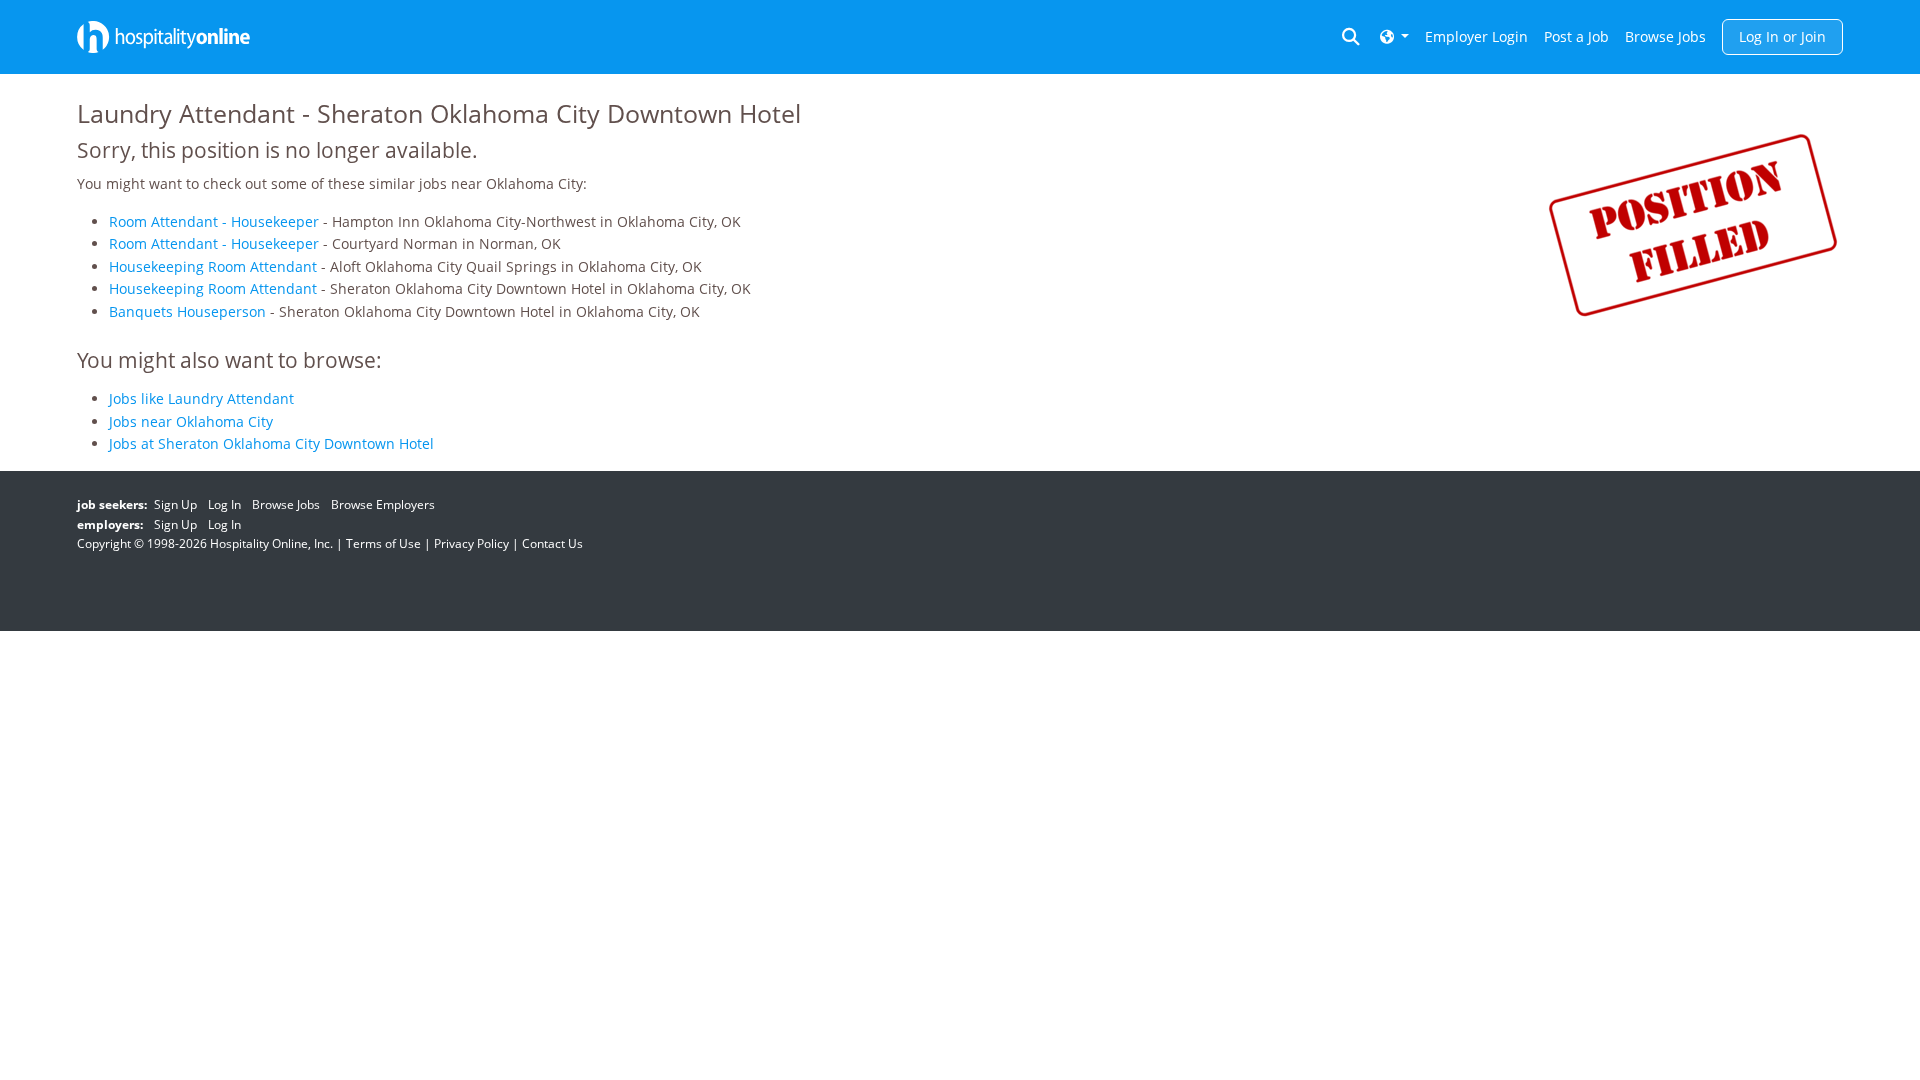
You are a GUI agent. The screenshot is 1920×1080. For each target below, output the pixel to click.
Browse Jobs (1665, 36)
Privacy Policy (471, 543)
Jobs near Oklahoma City (191, 421)
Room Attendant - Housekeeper (214, 221)
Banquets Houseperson (187, 311)
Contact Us (552, 543)
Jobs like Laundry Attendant (201, 398)
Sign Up (175, 504)
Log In (224, 504)
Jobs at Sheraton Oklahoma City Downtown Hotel (271, 443)
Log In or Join (1782, 36)
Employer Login (1476, 36)
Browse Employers (383, 504)
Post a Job (1576, 36)
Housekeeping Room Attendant (213, 266)
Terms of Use (383, 543)
